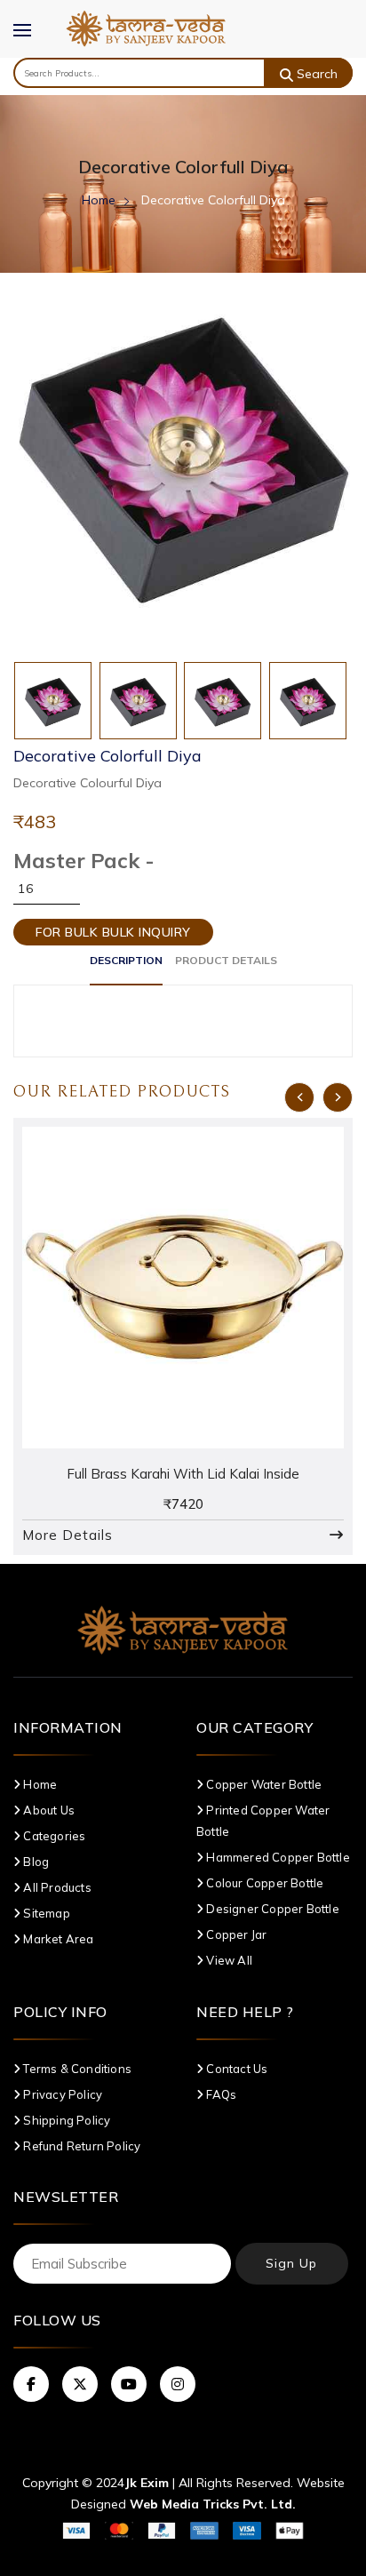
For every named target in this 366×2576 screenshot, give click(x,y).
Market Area (57, 1939)
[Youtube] (129, 2384)
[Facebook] (31, 2384)
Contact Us (235, 2069)
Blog (35, 1862)
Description (126, 960)
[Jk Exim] (146, 27)
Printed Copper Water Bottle (263, 1821)
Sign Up (291, 2263)
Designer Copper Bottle (271, 1909)
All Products (56, 1887)
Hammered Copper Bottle (277, 1857)
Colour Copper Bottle (263, 1883)
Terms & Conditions (76, 2069)
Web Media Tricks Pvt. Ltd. (213, 2504)
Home (99, 200)
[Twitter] (80, 2384)
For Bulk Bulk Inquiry (113, 932)
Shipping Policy (65, 2120)
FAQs (220, 2094)
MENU (31, 42)
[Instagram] (178, 2384)
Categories (53, 1836)
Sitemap (45, 1913)
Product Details (226, 960)
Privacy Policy (61, 2094)
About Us (48, 1810)
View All (228, 1960)
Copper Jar (235, 1934)
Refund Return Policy (80, 2146)
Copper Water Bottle (263, 1784)
